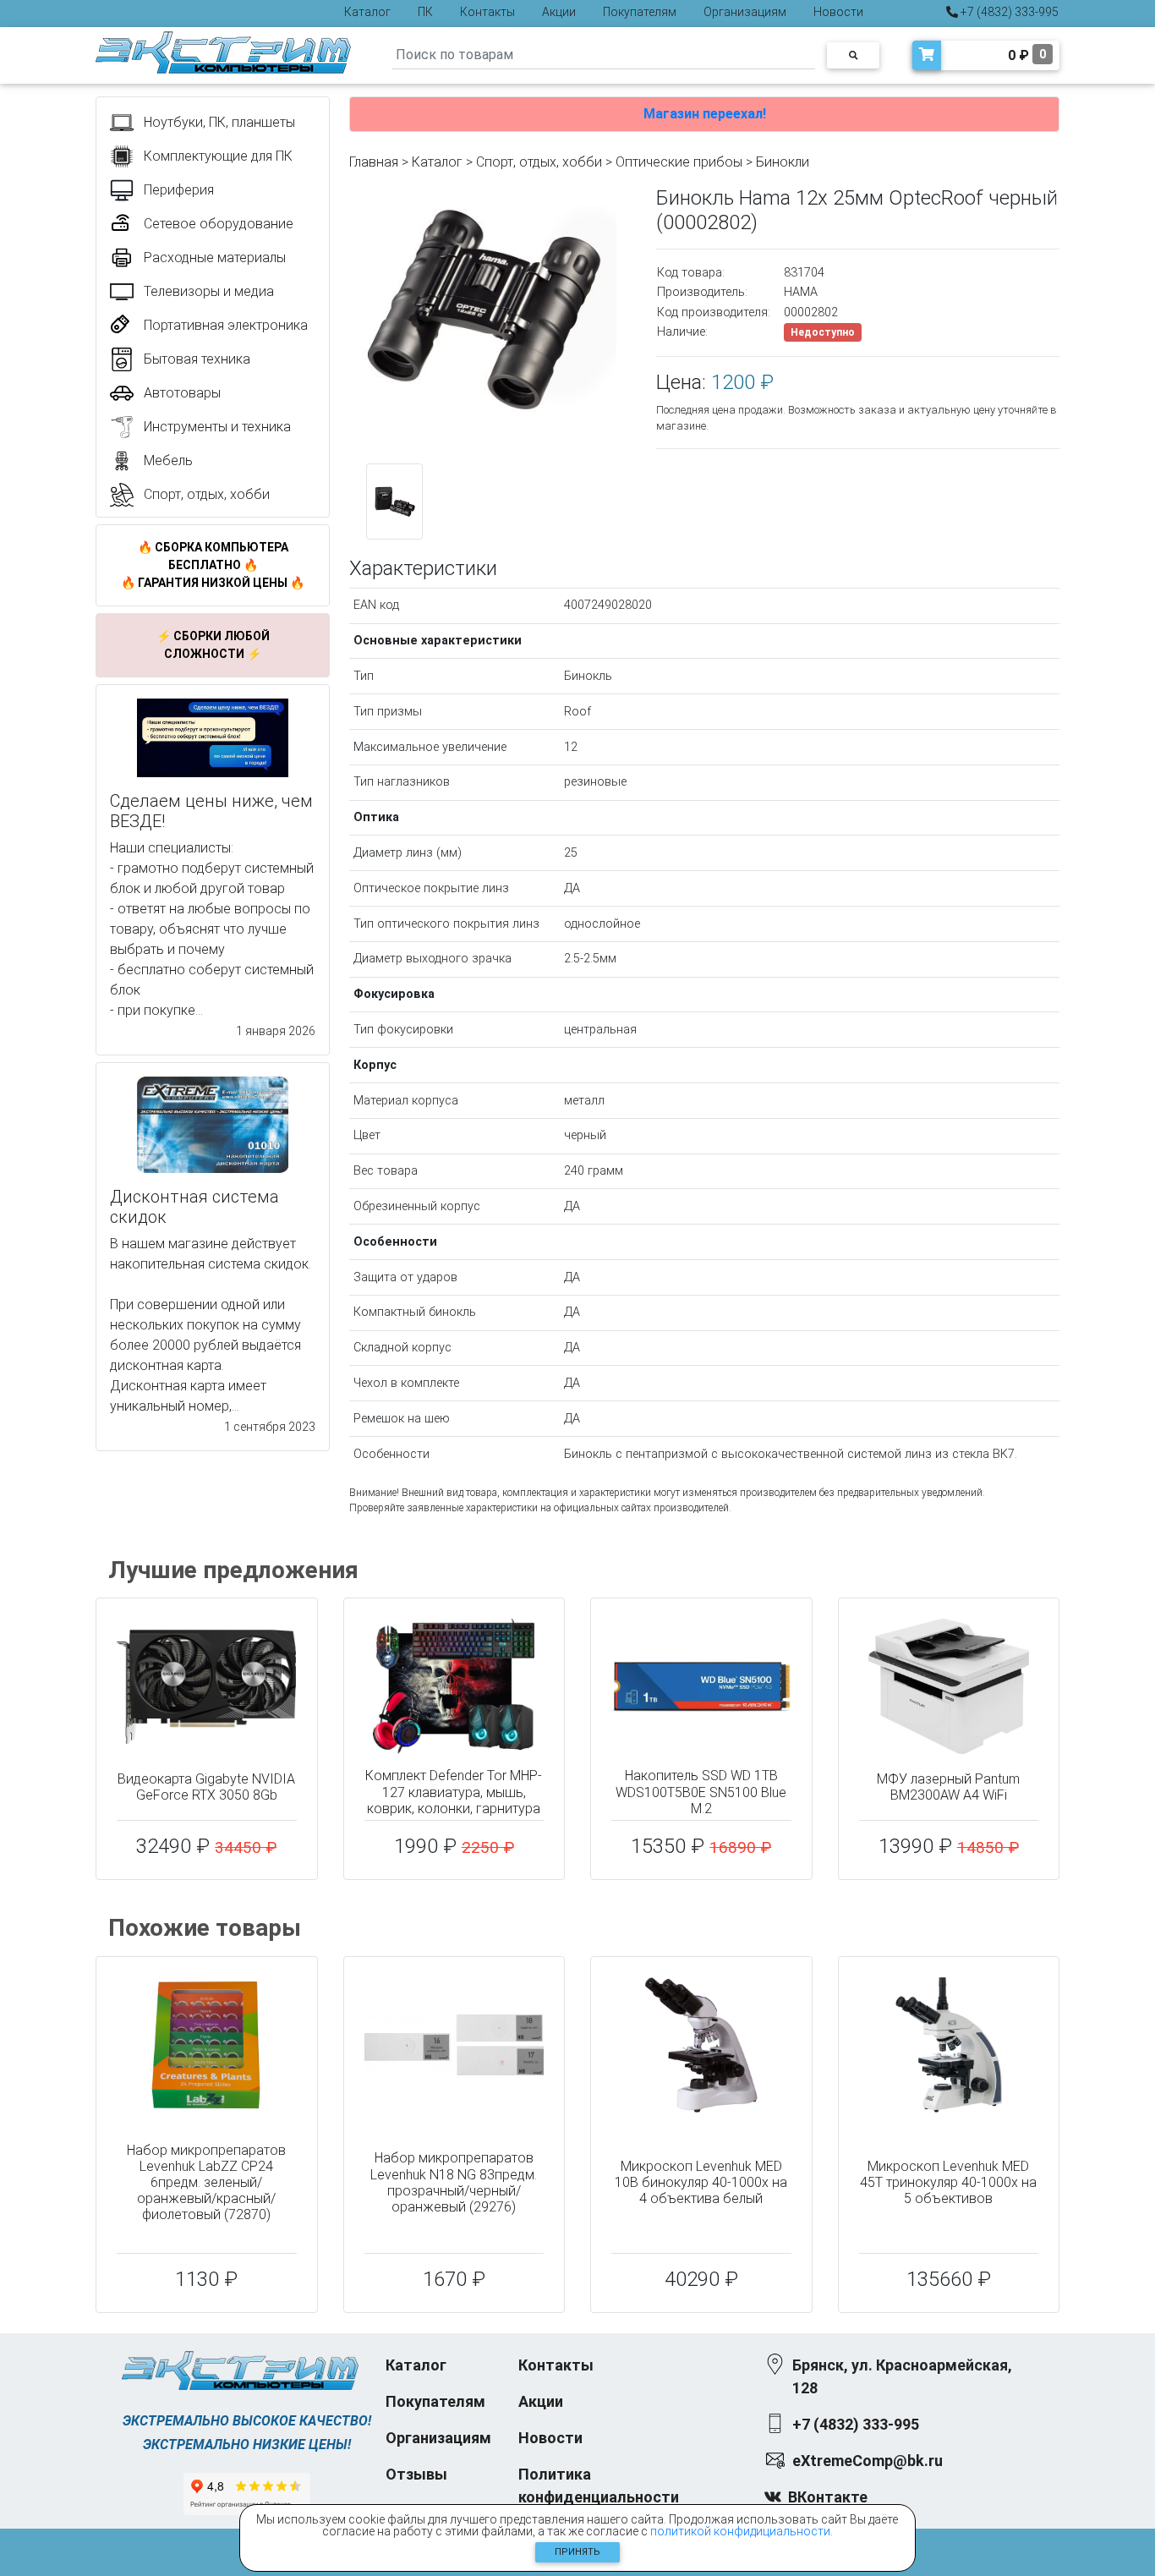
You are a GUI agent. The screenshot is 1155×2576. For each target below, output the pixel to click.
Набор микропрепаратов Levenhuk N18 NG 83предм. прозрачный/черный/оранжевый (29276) (454, 2182)
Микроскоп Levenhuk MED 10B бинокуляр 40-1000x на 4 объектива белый (701, 2182)
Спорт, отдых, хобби (539, 162)
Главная (374, 162)
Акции (559, 12)
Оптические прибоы (679, 162)
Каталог (367, 12)
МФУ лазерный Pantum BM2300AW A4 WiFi (948, 1787)
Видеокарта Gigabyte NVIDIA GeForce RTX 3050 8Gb (206, 1787)
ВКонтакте (828, 2497)
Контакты (487, 12)
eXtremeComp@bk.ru (868, 2461)
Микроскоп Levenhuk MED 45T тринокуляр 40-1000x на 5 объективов (948, 2182)
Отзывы (416, 2474)
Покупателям (640, 12)
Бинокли (783, 162)
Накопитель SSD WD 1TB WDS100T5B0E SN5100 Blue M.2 (701, 1792)
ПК (425, 12)
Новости (838, 12)
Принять (577, 2552)
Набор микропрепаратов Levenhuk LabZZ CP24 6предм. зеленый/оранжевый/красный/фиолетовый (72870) (206, 2183)
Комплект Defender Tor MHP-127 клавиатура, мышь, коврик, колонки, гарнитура (454, 1792)
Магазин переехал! (705, 114)
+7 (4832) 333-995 (1008, 12)
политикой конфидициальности (740, 2531)
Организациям (745, 12)
